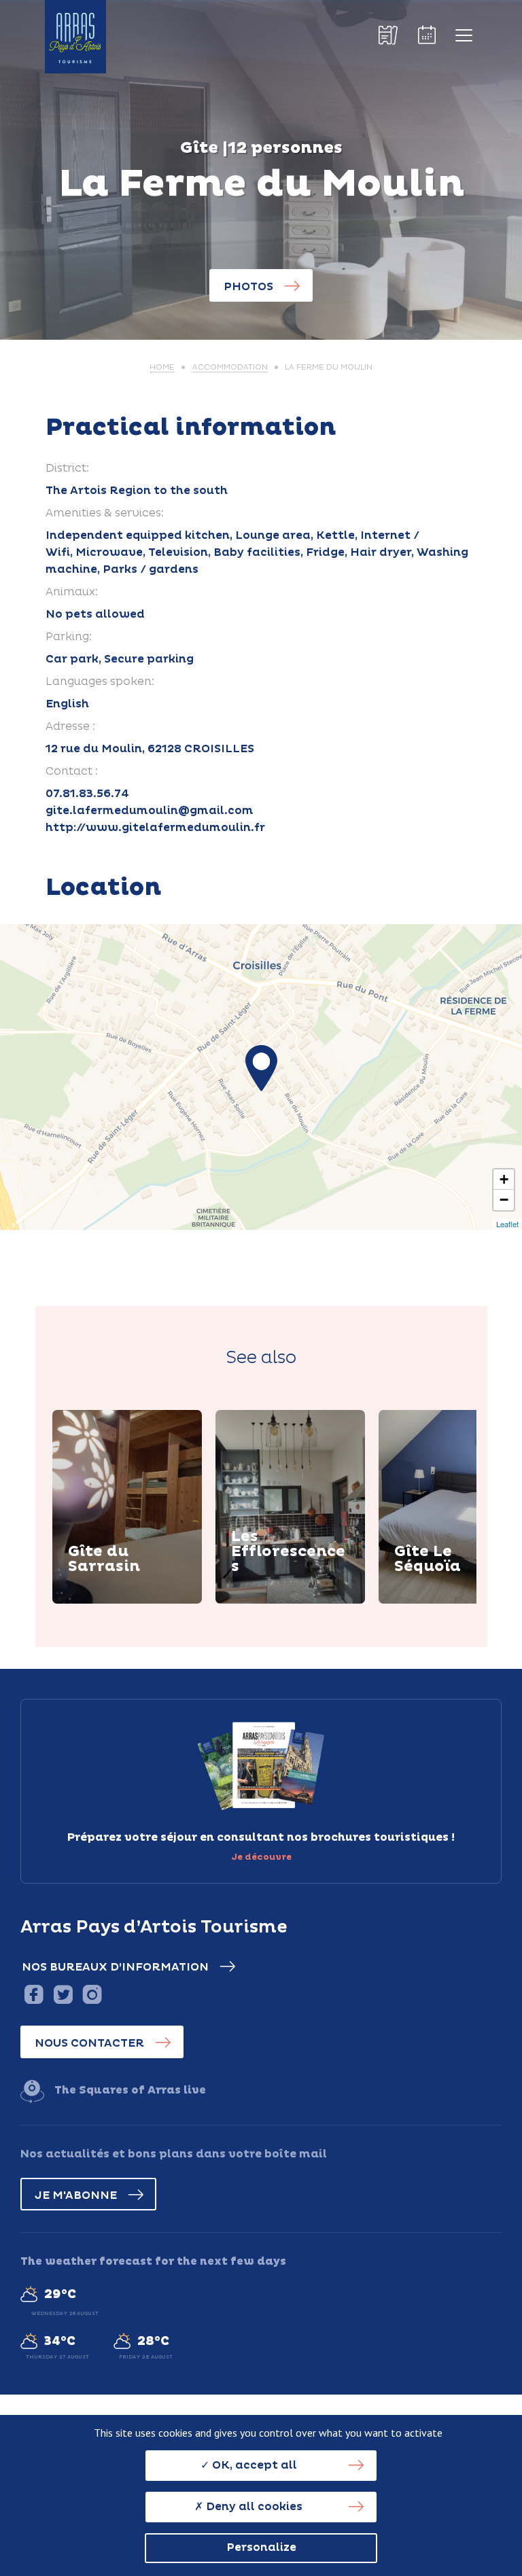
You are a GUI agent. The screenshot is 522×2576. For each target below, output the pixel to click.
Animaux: (72, 592)
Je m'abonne (76, 2195)
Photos (248, 287)
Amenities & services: (105, 513)
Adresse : (70, 726)
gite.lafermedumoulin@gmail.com (150, 811)
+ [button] (504, 1179)
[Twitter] (63, 1994)
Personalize (261, 2547)
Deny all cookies (253, 2507)
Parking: (69, 637)
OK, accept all (253, 2465)
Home (162, 367)
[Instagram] (92, 1994)
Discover (110, 1601)
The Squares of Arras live (130, 2090)
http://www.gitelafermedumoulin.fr (155, 828)
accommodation (230, 367)
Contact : (72, 771)
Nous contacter (89, 2043)
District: (67, 468)
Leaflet (507, 1224)
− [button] (504, 1200)
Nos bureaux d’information (115, 1967)
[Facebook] (34, 1994)
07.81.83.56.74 (87, 794)
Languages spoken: (100, 682)
